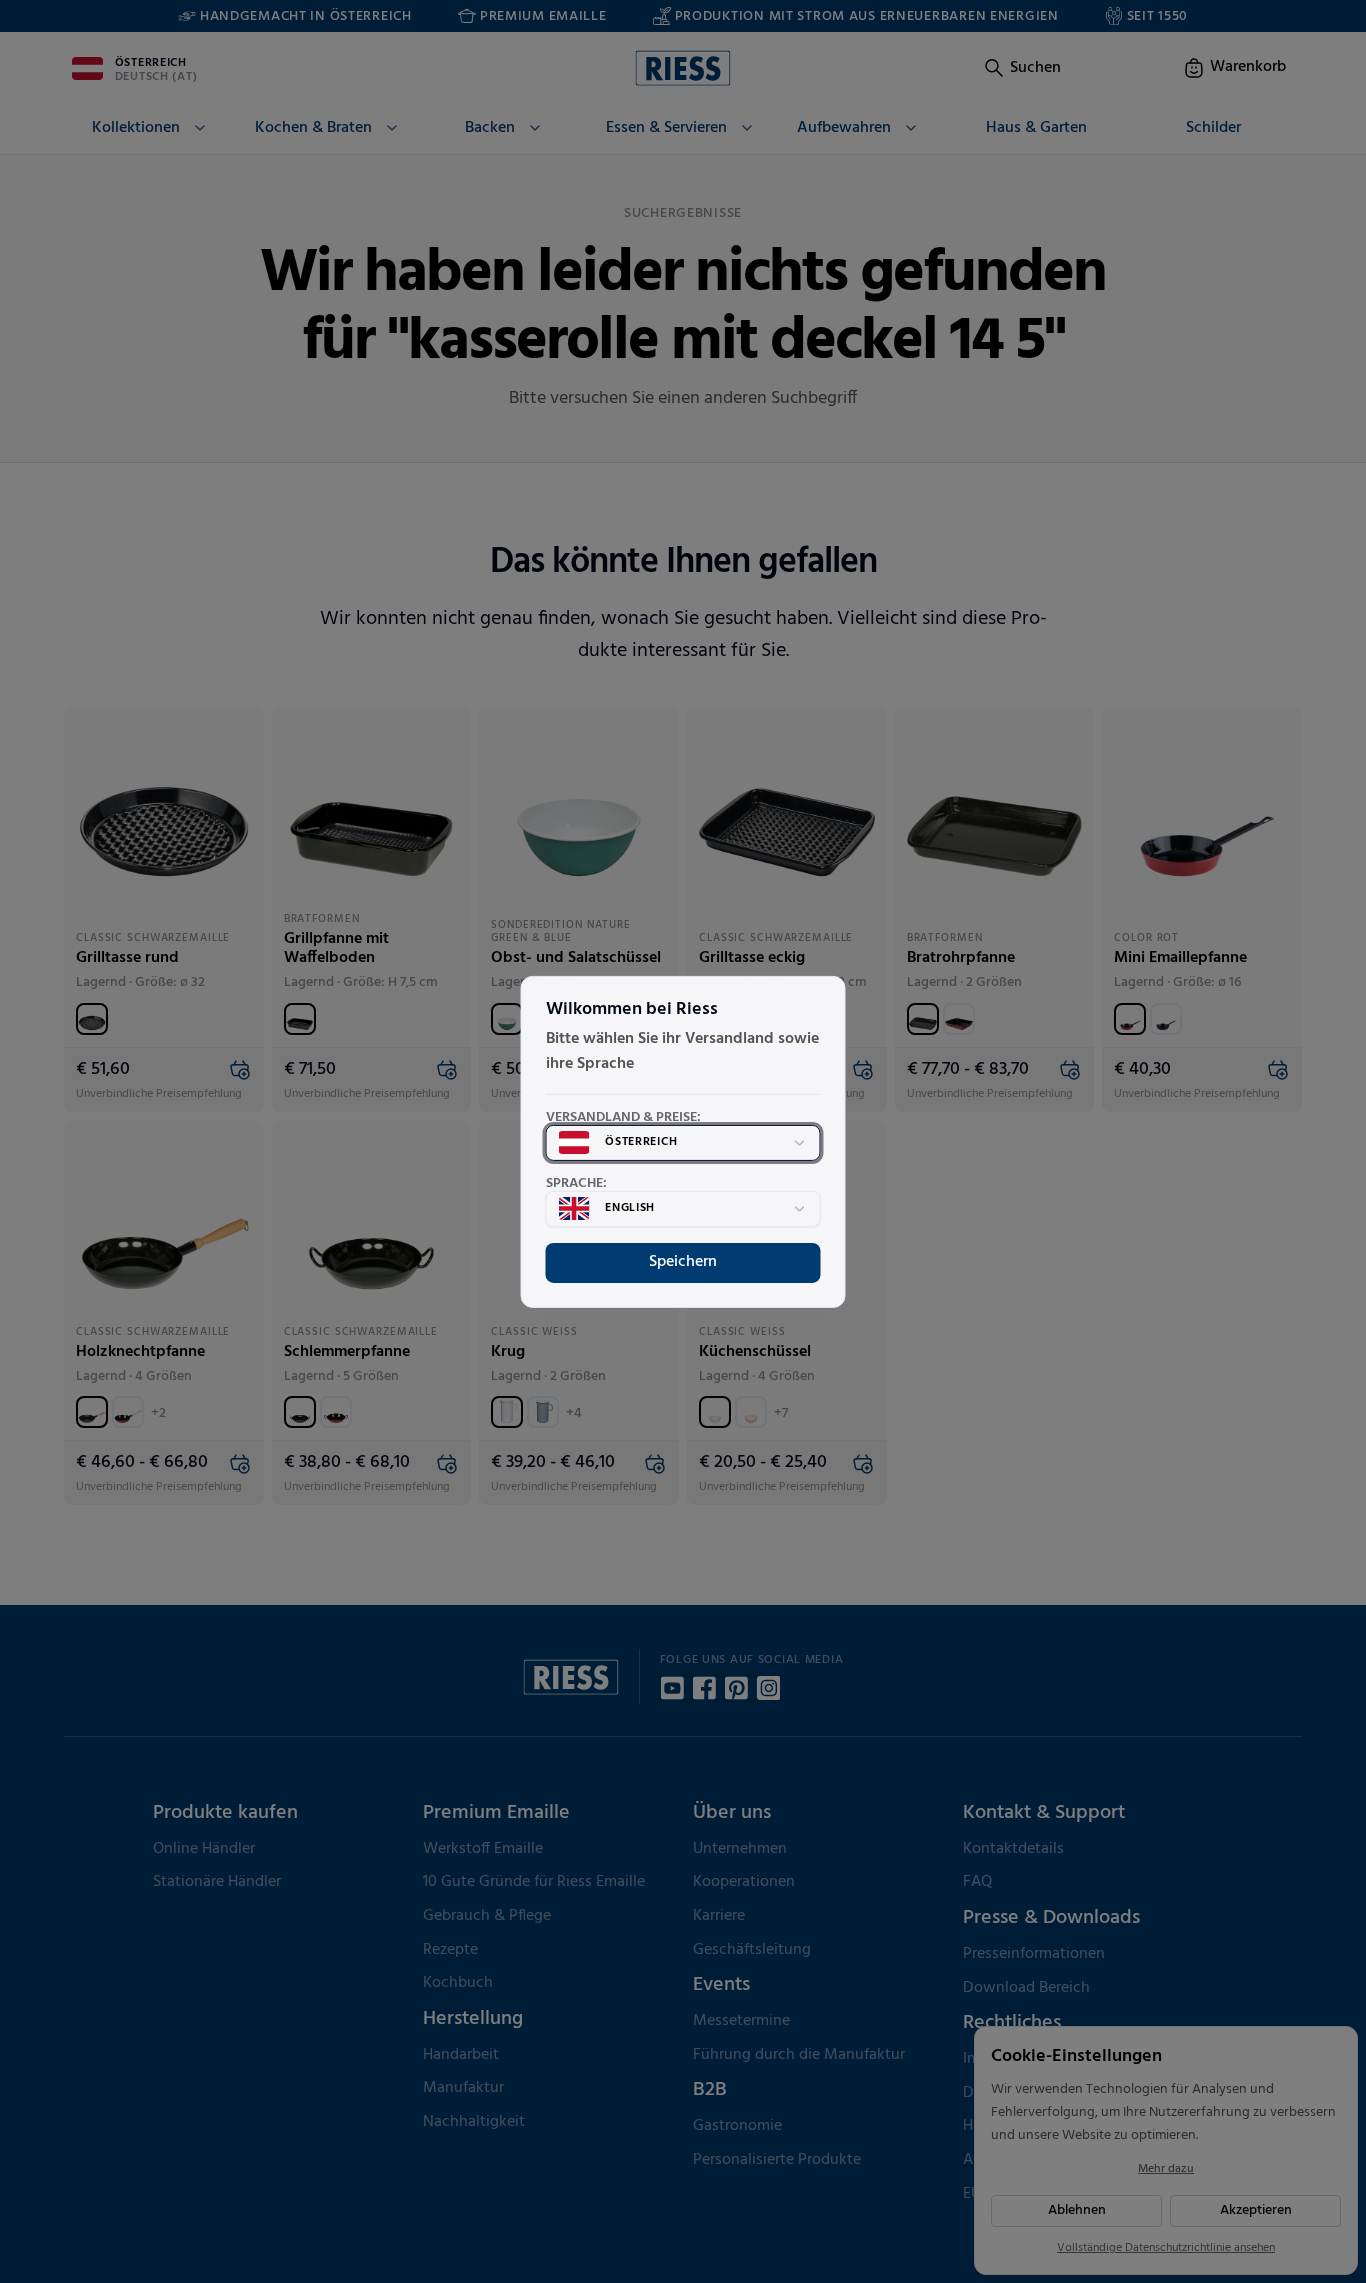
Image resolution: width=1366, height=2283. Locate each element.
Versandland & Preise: (623, 1118)
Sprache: (576, 1184)
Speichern (683, 1262)
